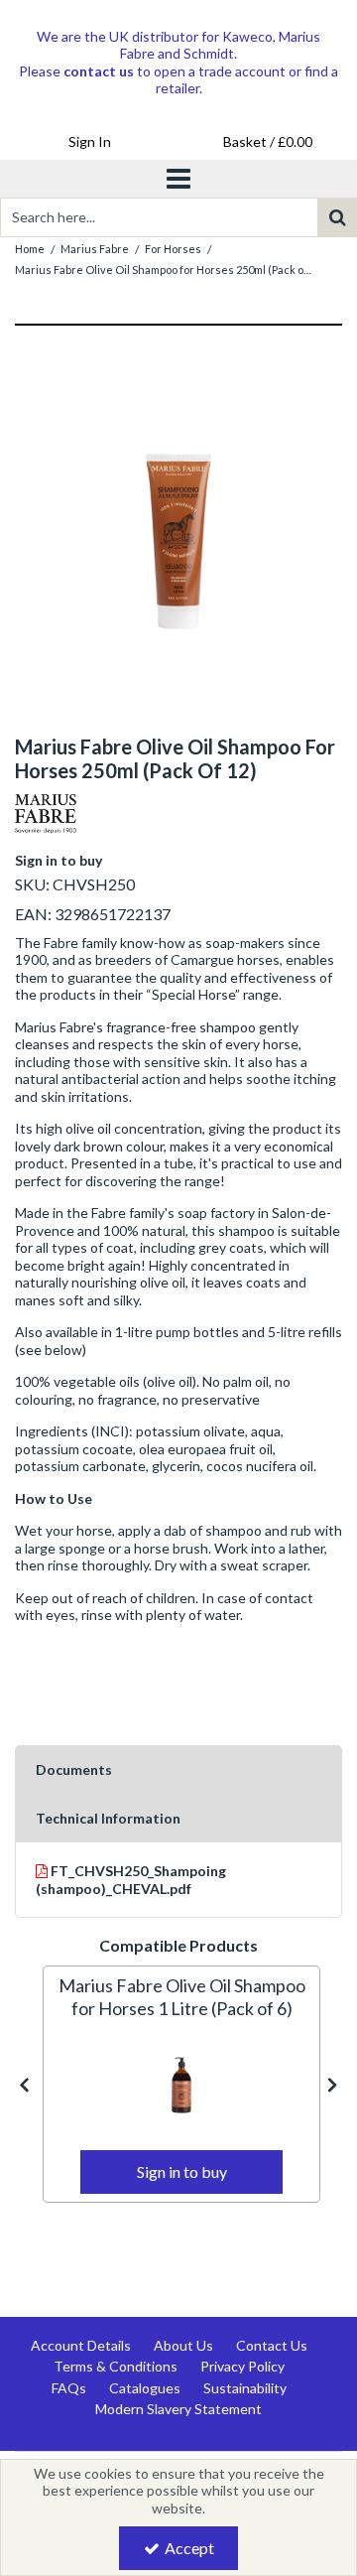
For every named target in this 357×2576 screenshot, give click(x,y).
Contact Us (272, 2345)
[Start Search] (337, 217)
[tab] (178, 1770)
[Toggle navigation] (179, 179)
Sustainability (245, 2388)
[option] (181, 2084)
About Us (183, 2345)
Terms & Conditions (116, 2366)
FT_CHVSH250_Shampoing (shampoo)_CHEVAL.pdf (131, 1880)
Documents (74, 1769)
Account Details (81, 2345)
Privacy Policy (242, 2366)
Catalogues (145, 2388)
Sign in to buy (59, 860)
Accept (189, 2548)
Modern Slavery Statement (178, 2409)
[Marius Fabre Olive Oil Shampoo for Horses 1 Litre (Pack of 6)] (181, 2085)
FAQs (69, 2388)
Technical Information (108, 1818)
